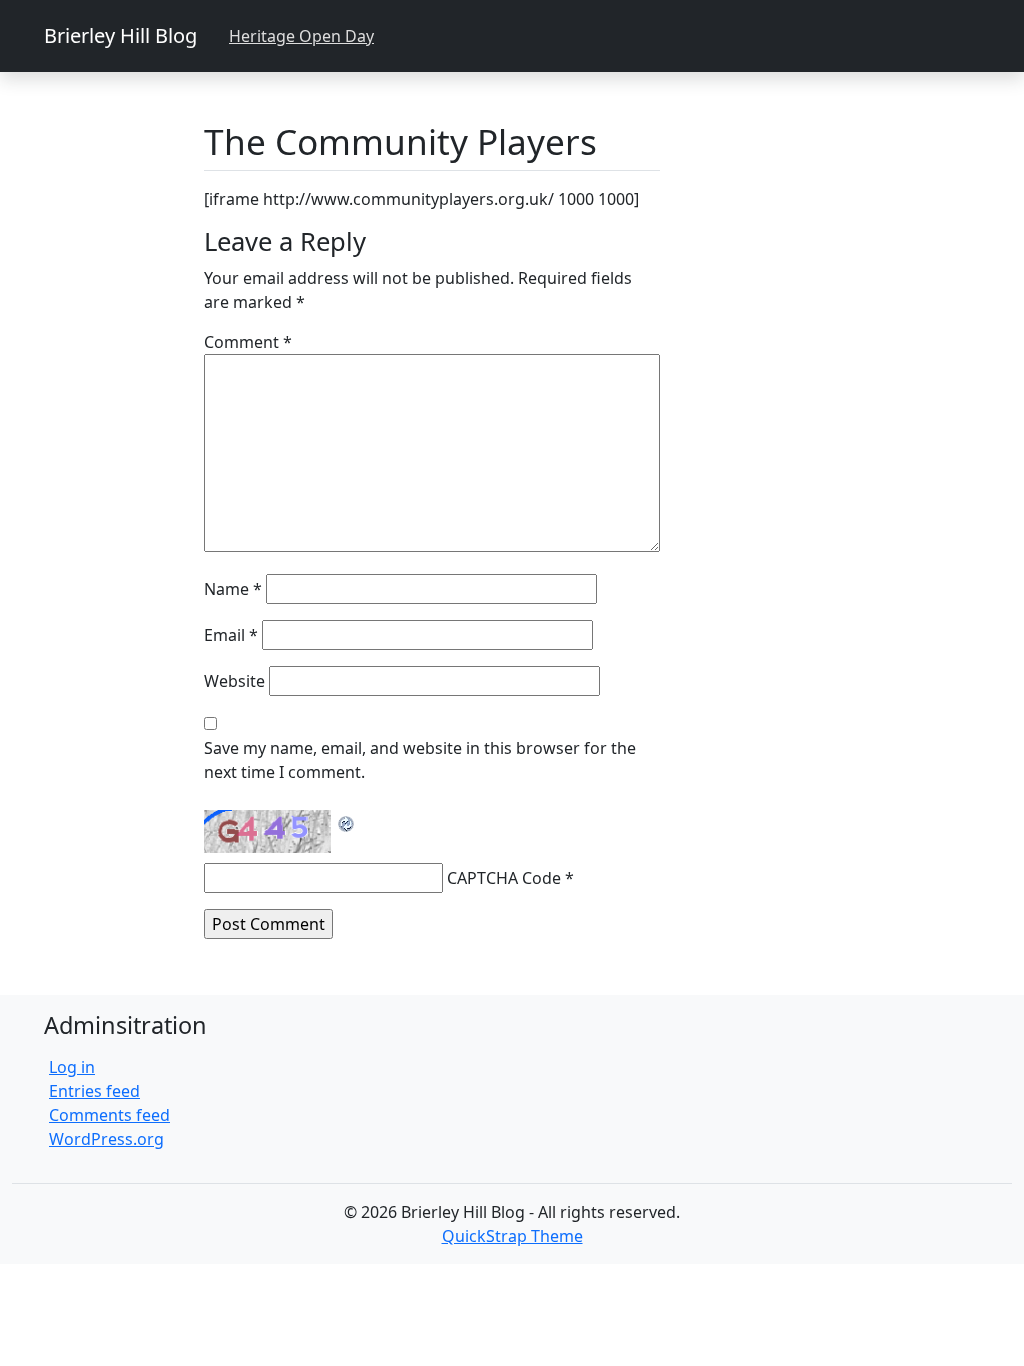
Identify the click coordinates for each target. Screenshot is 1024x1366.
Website (234, 681)
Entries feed (94, 1091)
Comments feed (109, 1115)
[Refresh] (347, 822)
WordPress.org (106, 1139)
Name (233, 589)
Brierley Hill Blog (120, 35)
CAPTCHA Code (504, 878)
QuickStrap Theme (512, 1236)
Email (231, 635)
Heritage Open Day (301, 36)
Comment (248, 342)
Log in (72, 1067)
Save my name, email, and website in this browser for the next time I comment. (420, 760)
